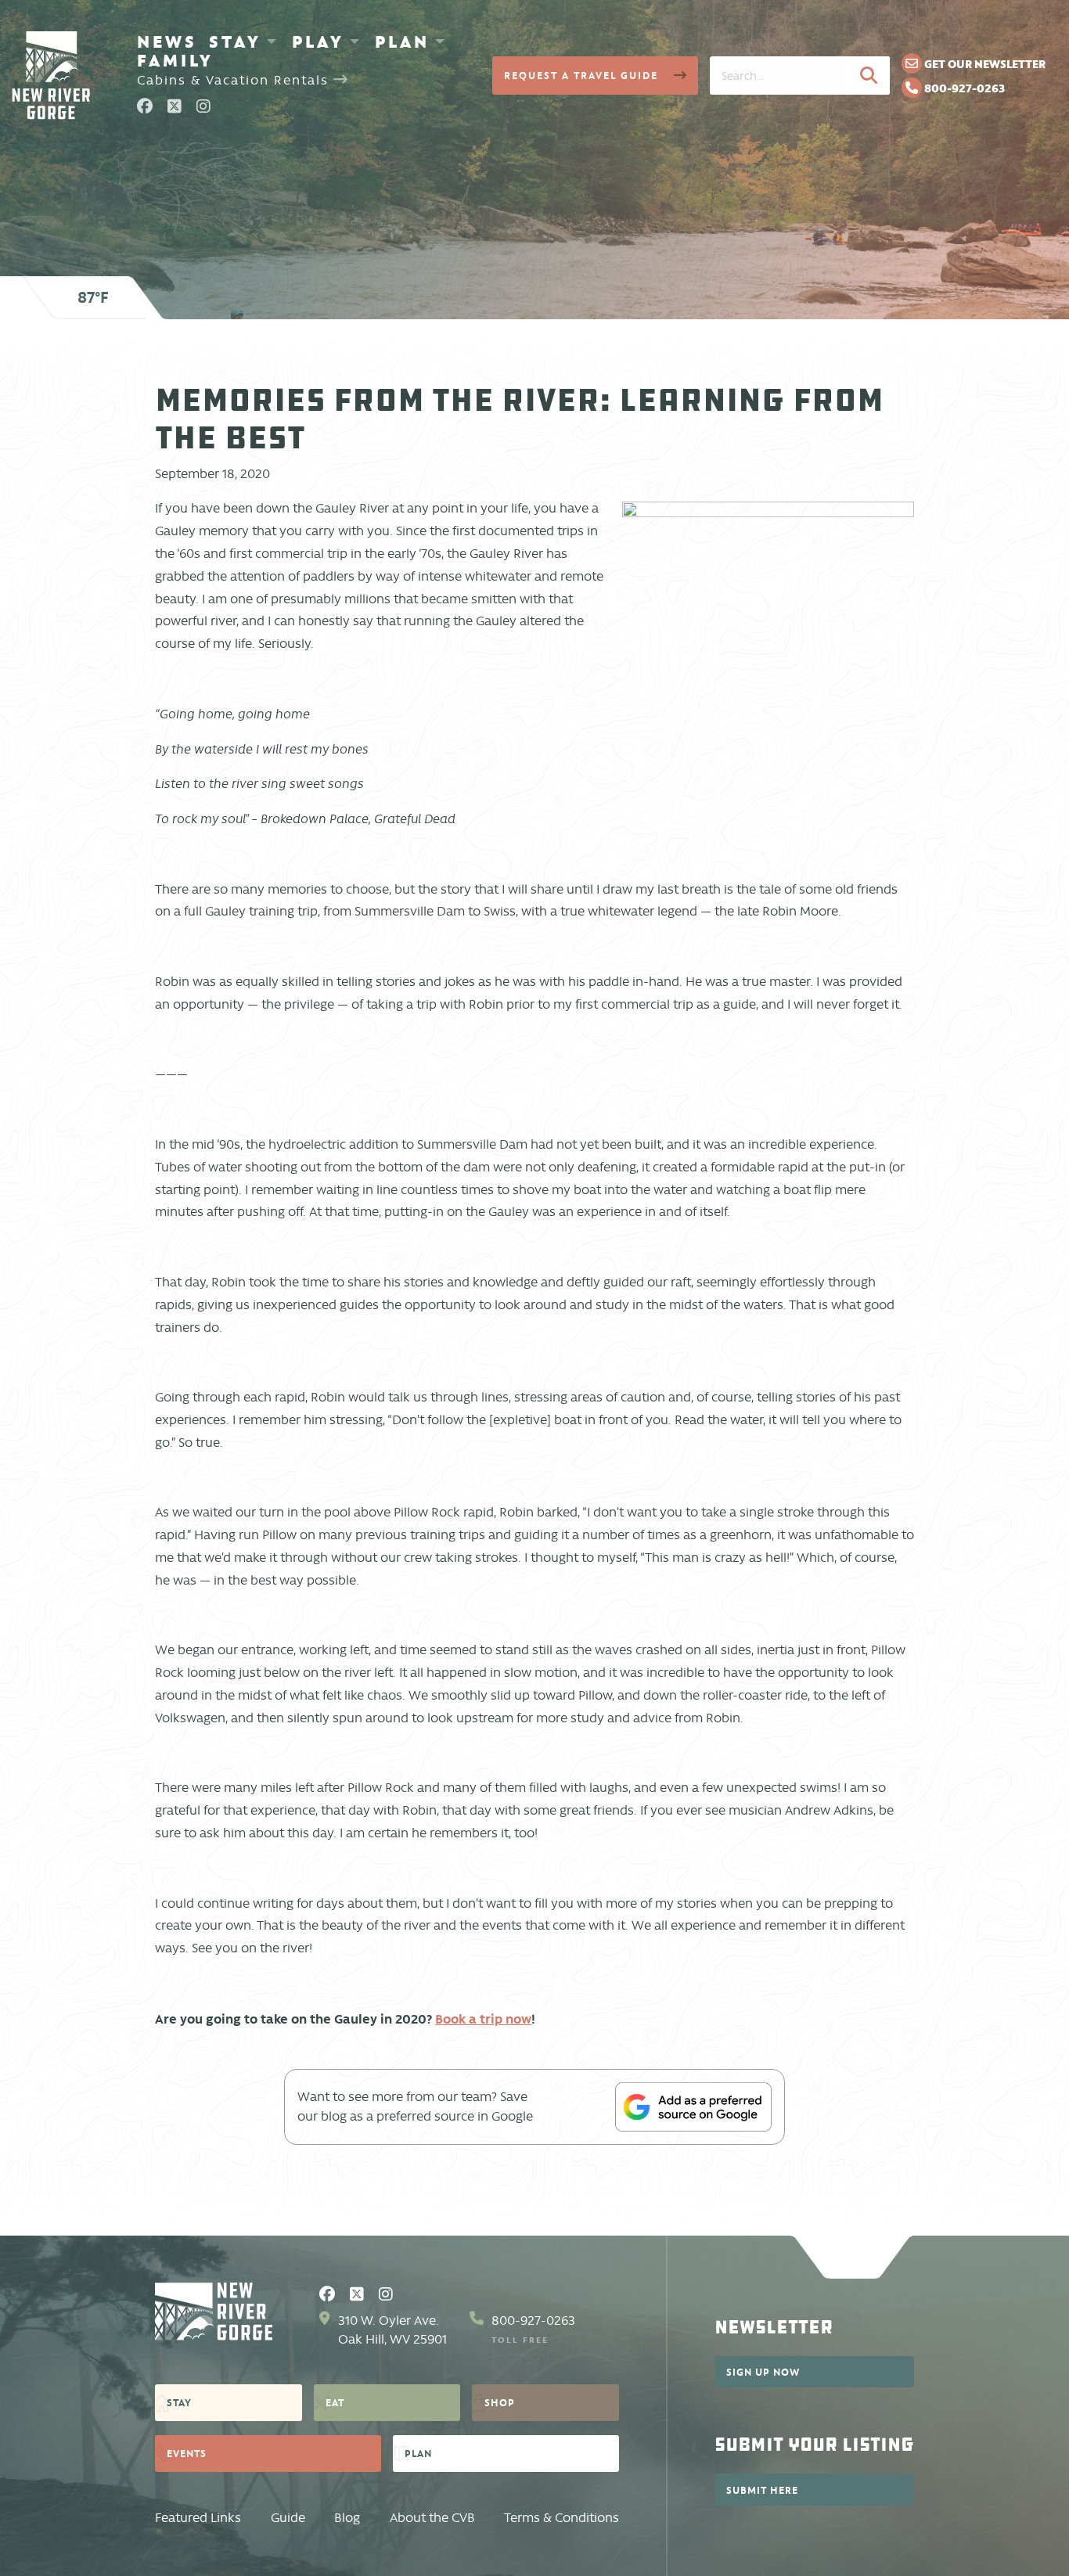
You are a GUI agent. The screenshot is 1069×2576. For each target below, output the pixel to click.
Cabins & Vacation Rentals (235, 80)
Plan (402, 41)
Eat (335, 2402)
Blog (347, 2518)
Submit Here (762, 2490)
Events (187, 2453)
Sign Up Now (763, 2372)
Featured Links (198, 2518)
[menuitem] (167, 41)
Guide (288, 2518)
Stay (235, 41)
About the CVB (432, 2518)
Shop (500, 2402)
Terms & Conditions (561, 2518)
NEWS (167, 41)
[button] (869, 75)
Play (318, 41)
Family (175, 60)
